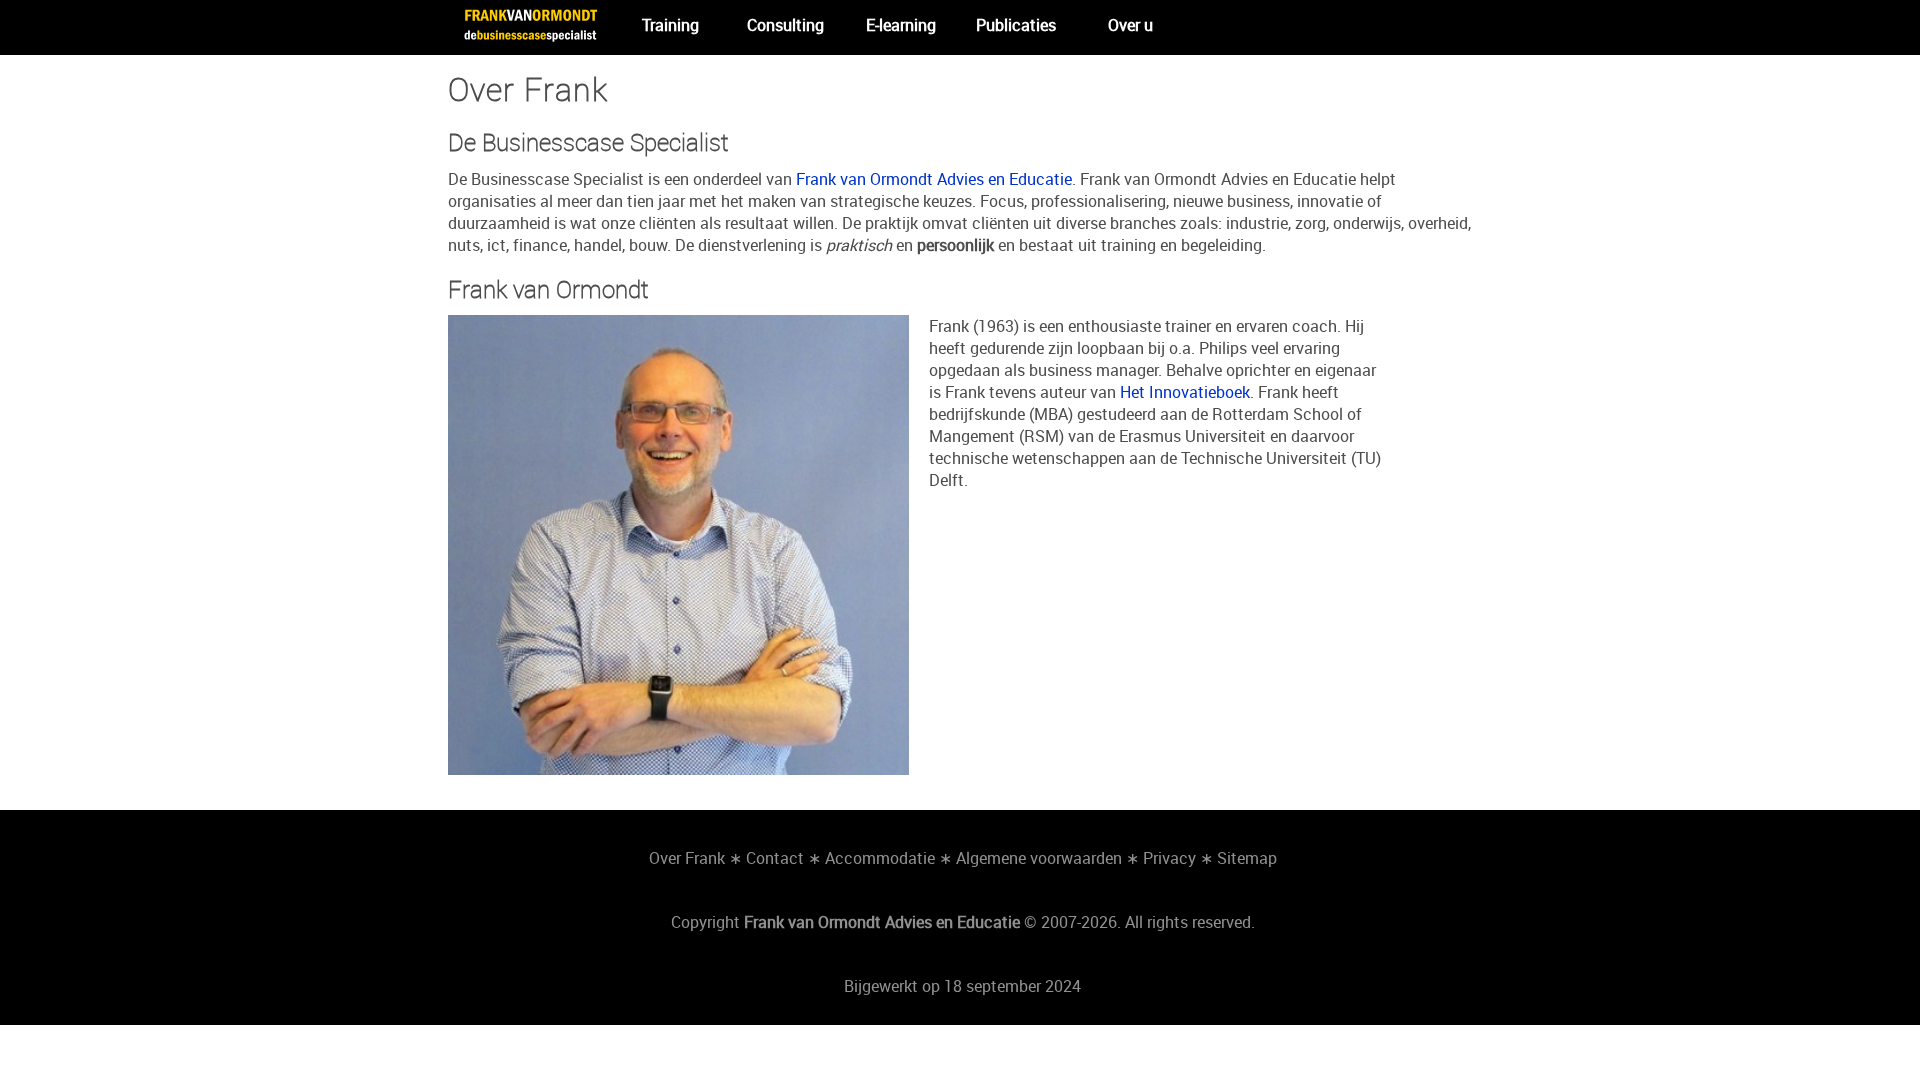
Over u (1130, 25)
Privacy (1169, 858)
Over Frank (687, 858)
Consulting (785, 25)
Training (670, 25)
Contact (775, 858)
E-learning (901, 25)
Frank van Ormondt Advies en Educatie (934, 179)
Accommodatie (880, 858)
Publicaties (1016, 25)
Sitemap (1247, 858)
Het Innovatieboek (1185, 392)
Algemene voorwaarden (1039, 858)
